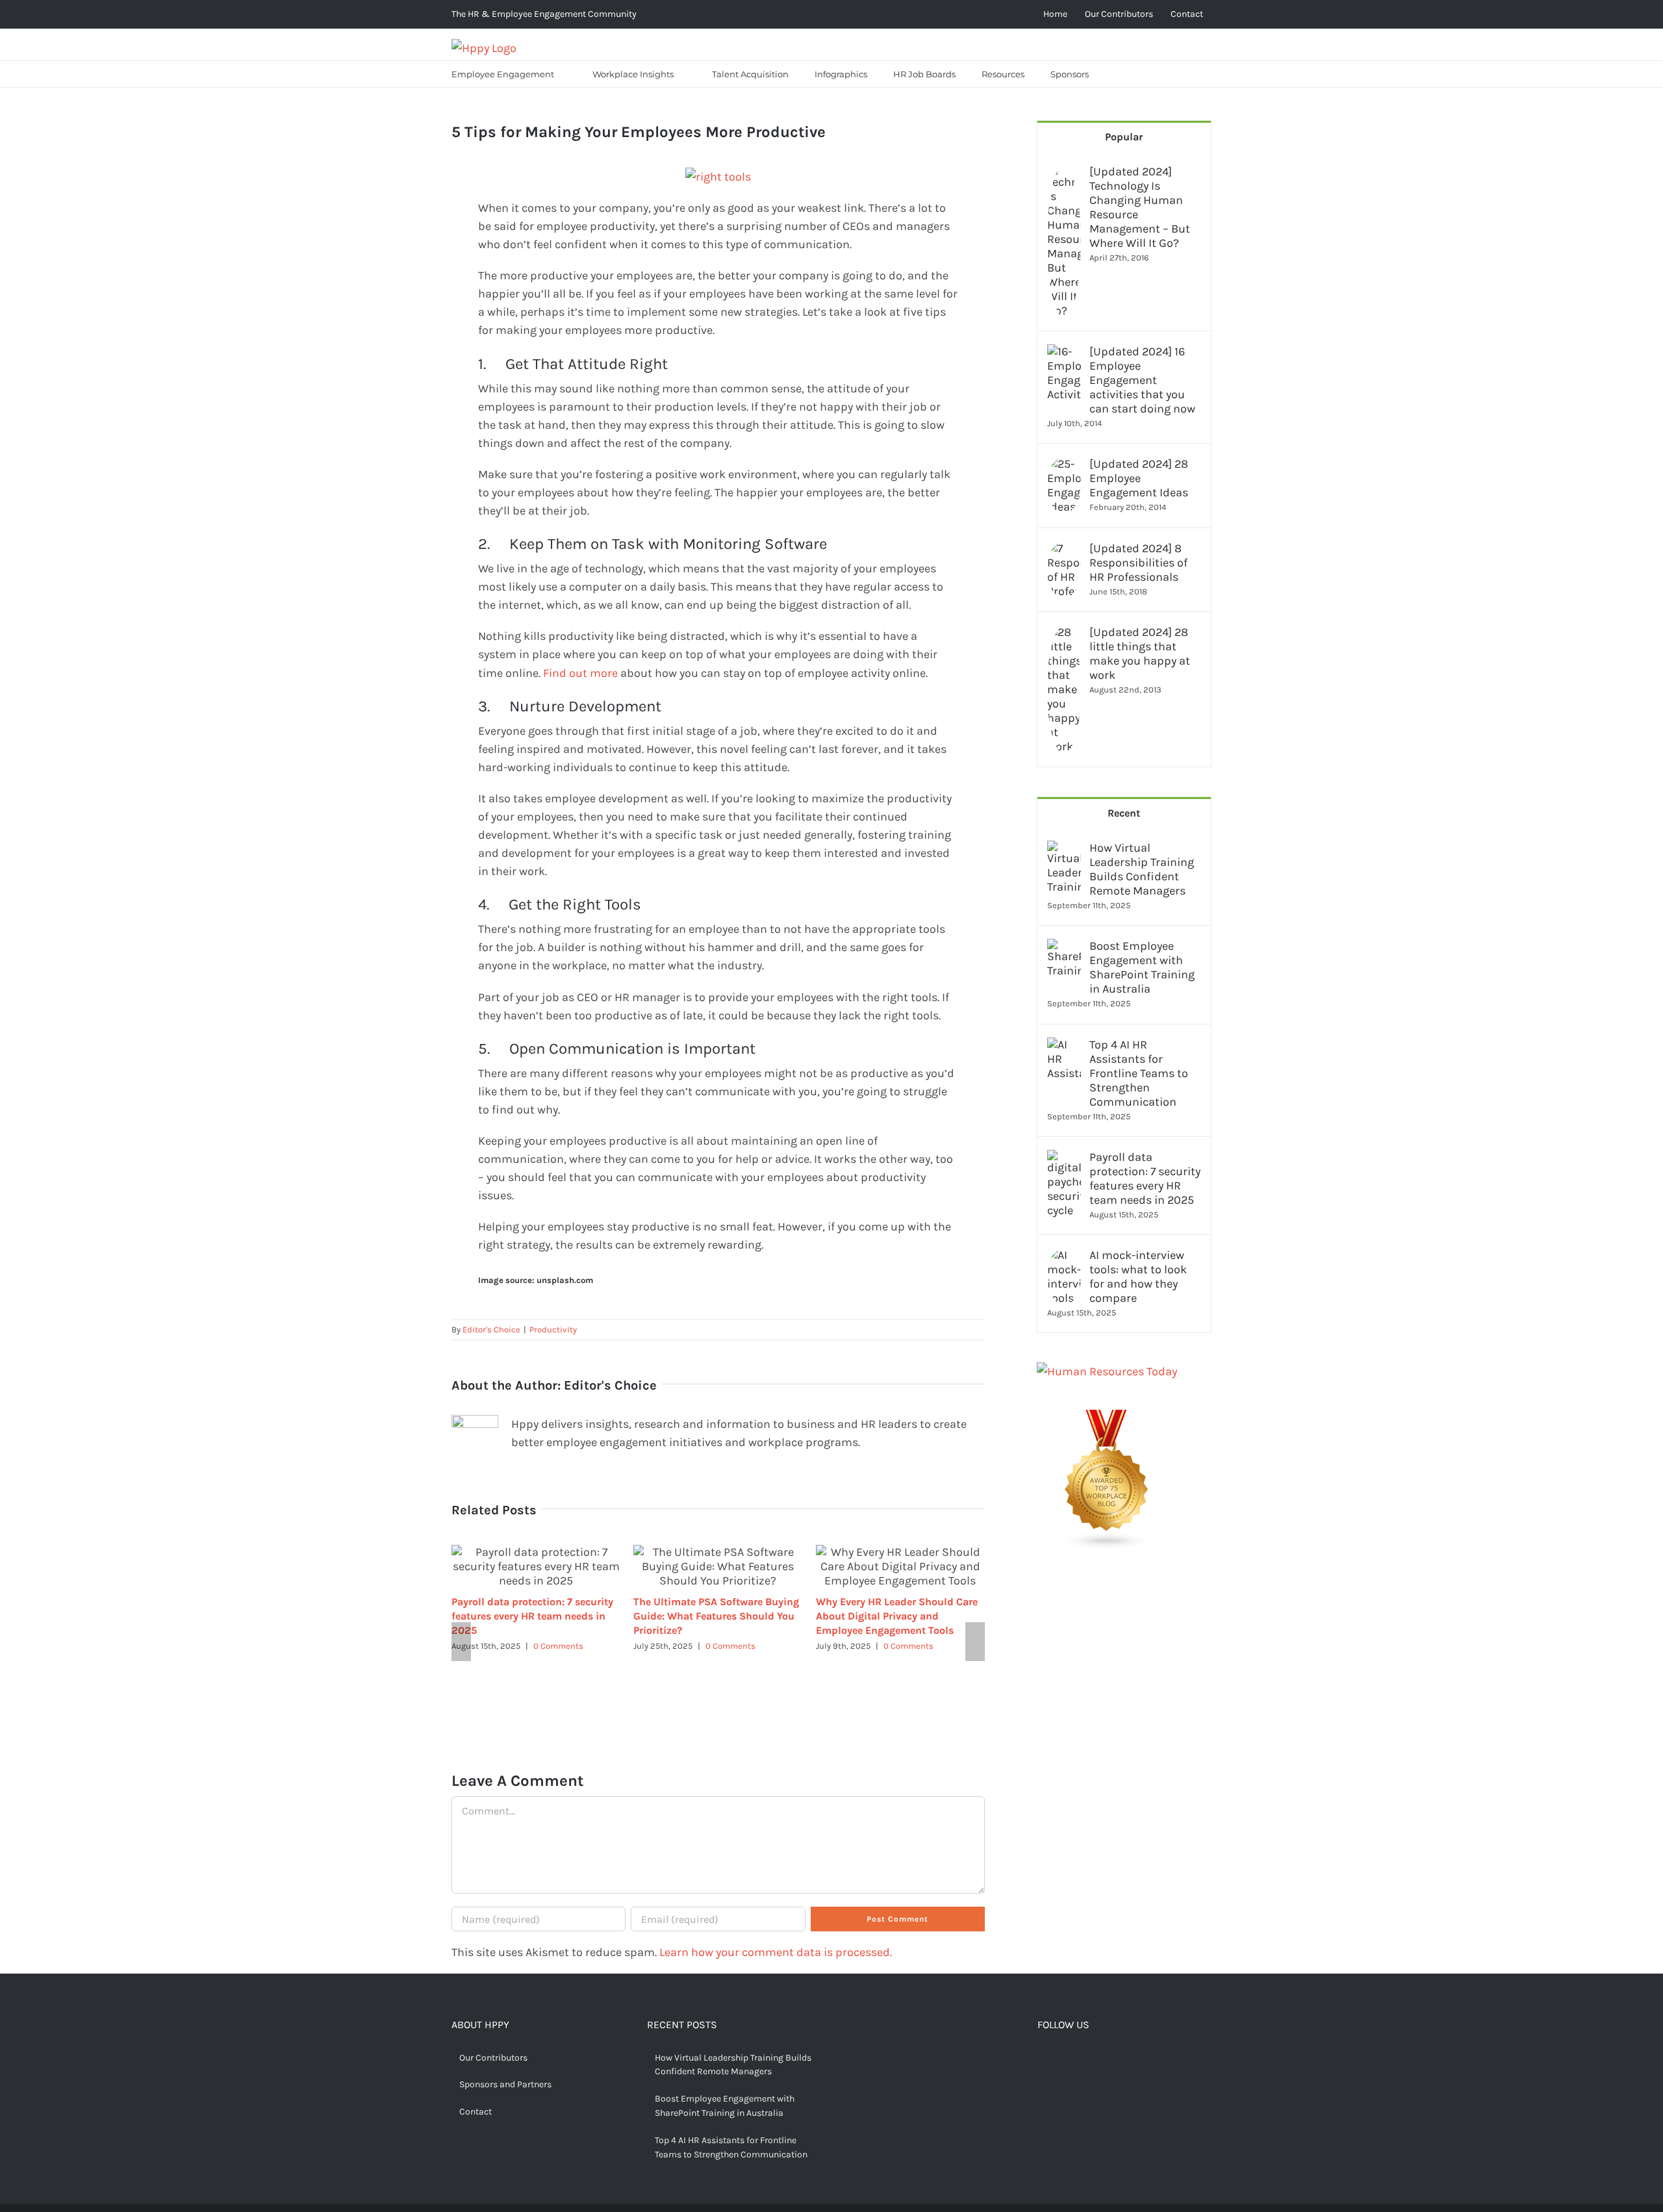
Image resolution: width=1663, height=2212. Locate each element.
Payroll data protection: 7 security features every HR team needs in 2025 (532, 1616)
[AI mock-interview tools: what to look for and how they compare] (1064, 1257)
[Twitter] (1063, 2059)
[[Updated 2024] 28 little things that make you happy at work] (1064, 634)
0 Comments (558, 1646)
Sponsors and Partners (505, 2084)
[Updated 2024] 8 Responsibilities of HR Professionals (1138, 563)
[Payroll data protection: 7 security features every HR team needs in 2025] (1064, 1159)
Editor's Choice (491, 1329)
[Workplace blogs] (1107, 1419)
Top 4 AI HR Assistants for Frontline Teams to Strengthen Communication (1139, 1073)
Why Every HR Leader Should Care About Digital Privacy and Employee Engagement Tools (897, 1616)
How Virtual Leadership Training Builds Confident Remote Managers (1142, 869)
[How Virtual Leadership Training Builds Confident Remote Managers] (1064, 850)
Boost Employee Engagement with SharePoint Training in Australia (1142, 967)
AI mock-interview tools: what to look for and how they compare (1138, 1277)
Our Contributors (493, 2058)
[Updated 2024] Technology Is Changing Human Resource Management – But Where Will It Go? (1140, 207)
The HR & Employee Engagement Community (544, 14)
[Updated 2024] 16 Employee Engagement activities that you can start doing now (1142, 380)
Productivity (553, 1329)
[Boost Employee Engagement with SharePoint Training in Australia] (1064, 948)
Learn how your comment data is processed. (776, 1952)
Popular (1124, 137)
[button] (1118, 74)
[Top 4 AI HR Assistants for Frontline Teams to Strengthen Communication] (1064, 1047)
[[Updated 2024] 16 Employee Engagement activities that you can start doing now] (1064, 353)
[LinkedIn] (1103, 2059)
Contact (476, 2112)
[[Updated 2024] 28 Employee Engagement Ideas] (1064, 466)
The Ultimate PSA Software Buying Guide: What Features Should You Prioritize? (716, 1616)
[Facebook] (1043, 2059)
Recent (1124, 813)
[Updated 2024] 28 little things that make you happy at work (1140, 654)
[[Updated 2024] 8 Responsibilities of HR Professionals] (1064, 550)
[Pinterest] (1083, 2059)
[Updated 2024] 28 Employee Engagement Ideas (1139, 478)
